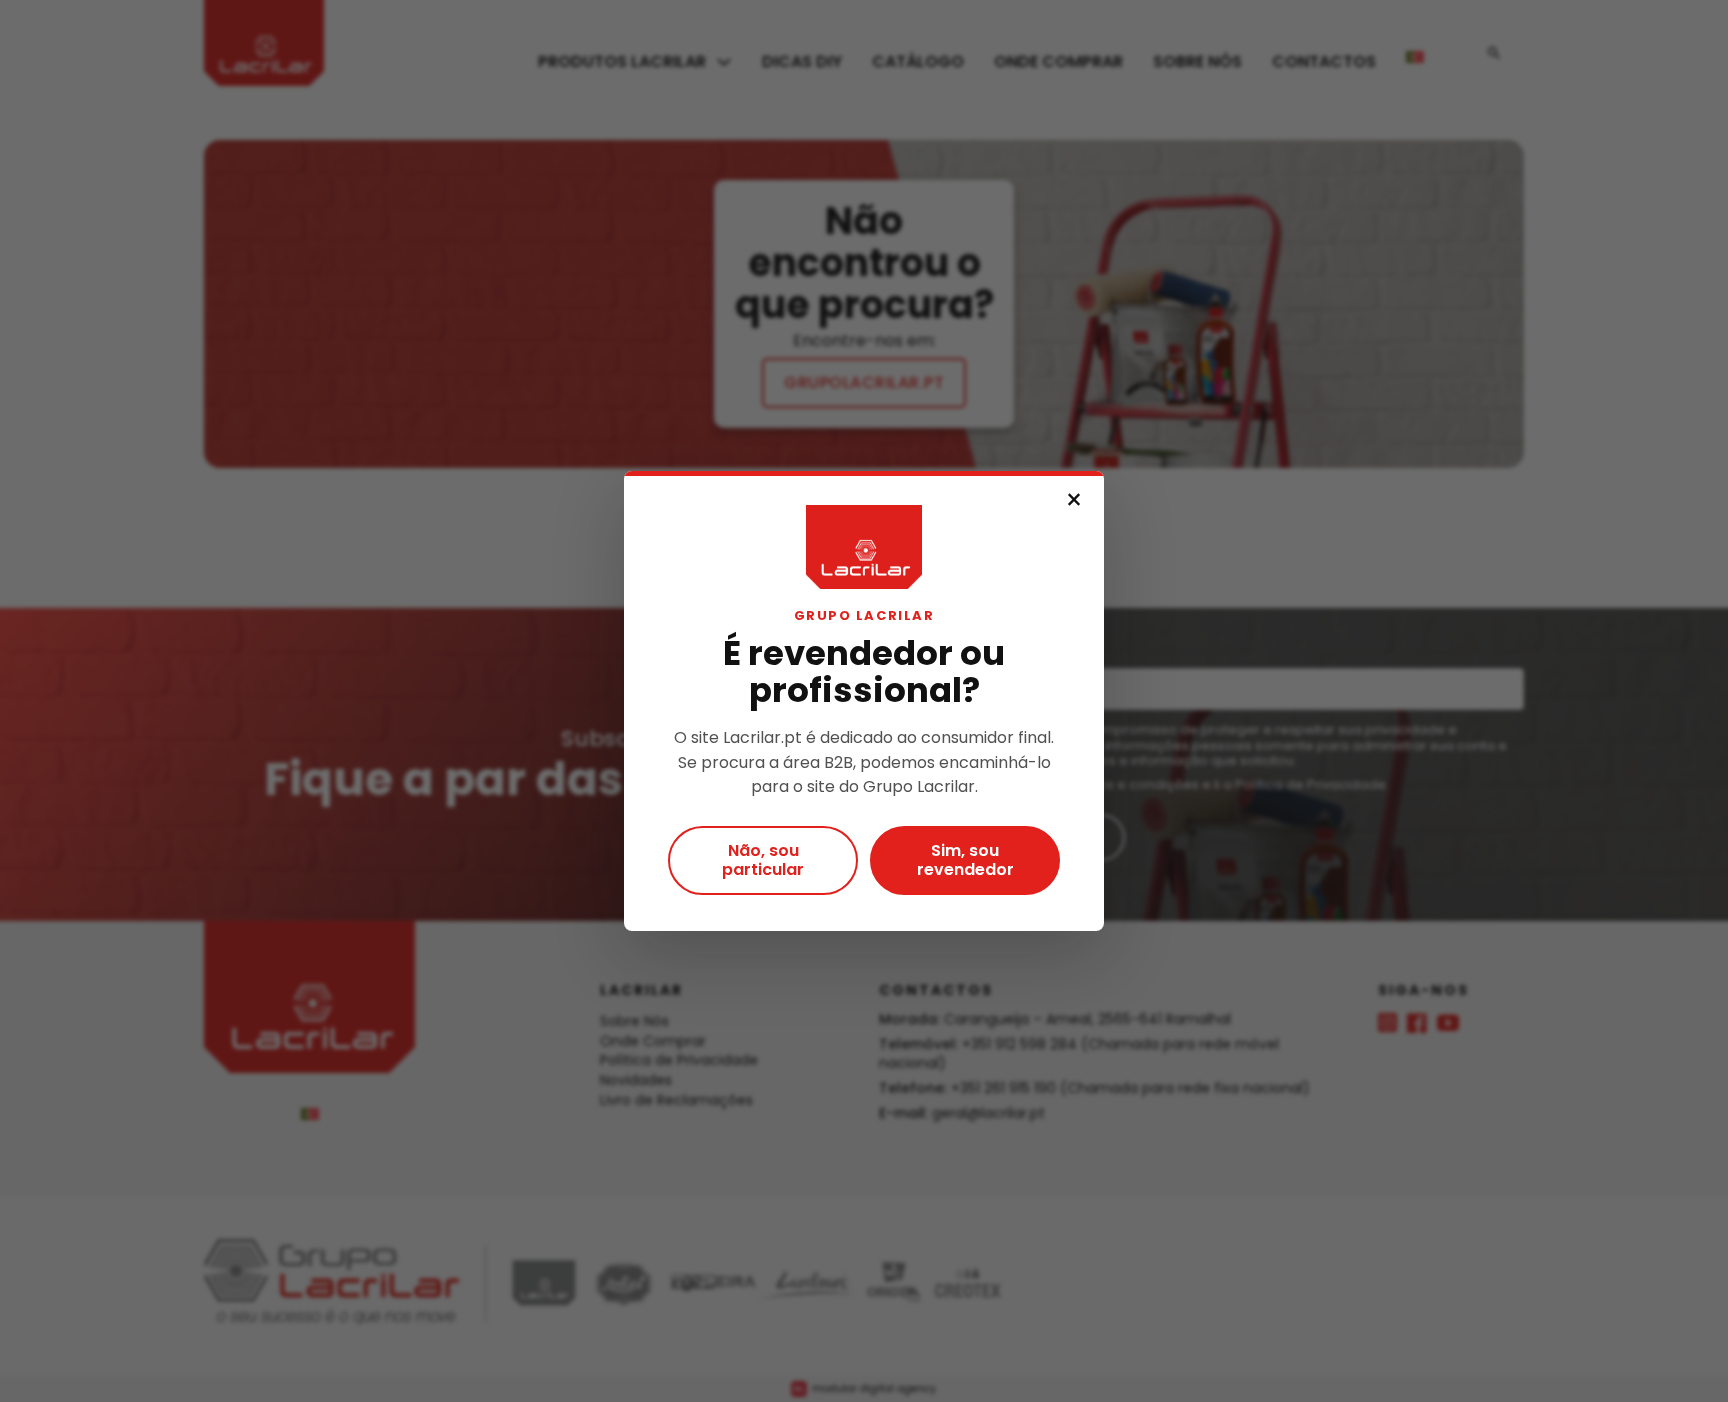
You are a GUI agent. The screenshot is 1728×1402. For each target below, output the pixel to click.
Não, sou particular (763, 860)
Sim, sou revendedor (965, 860)
